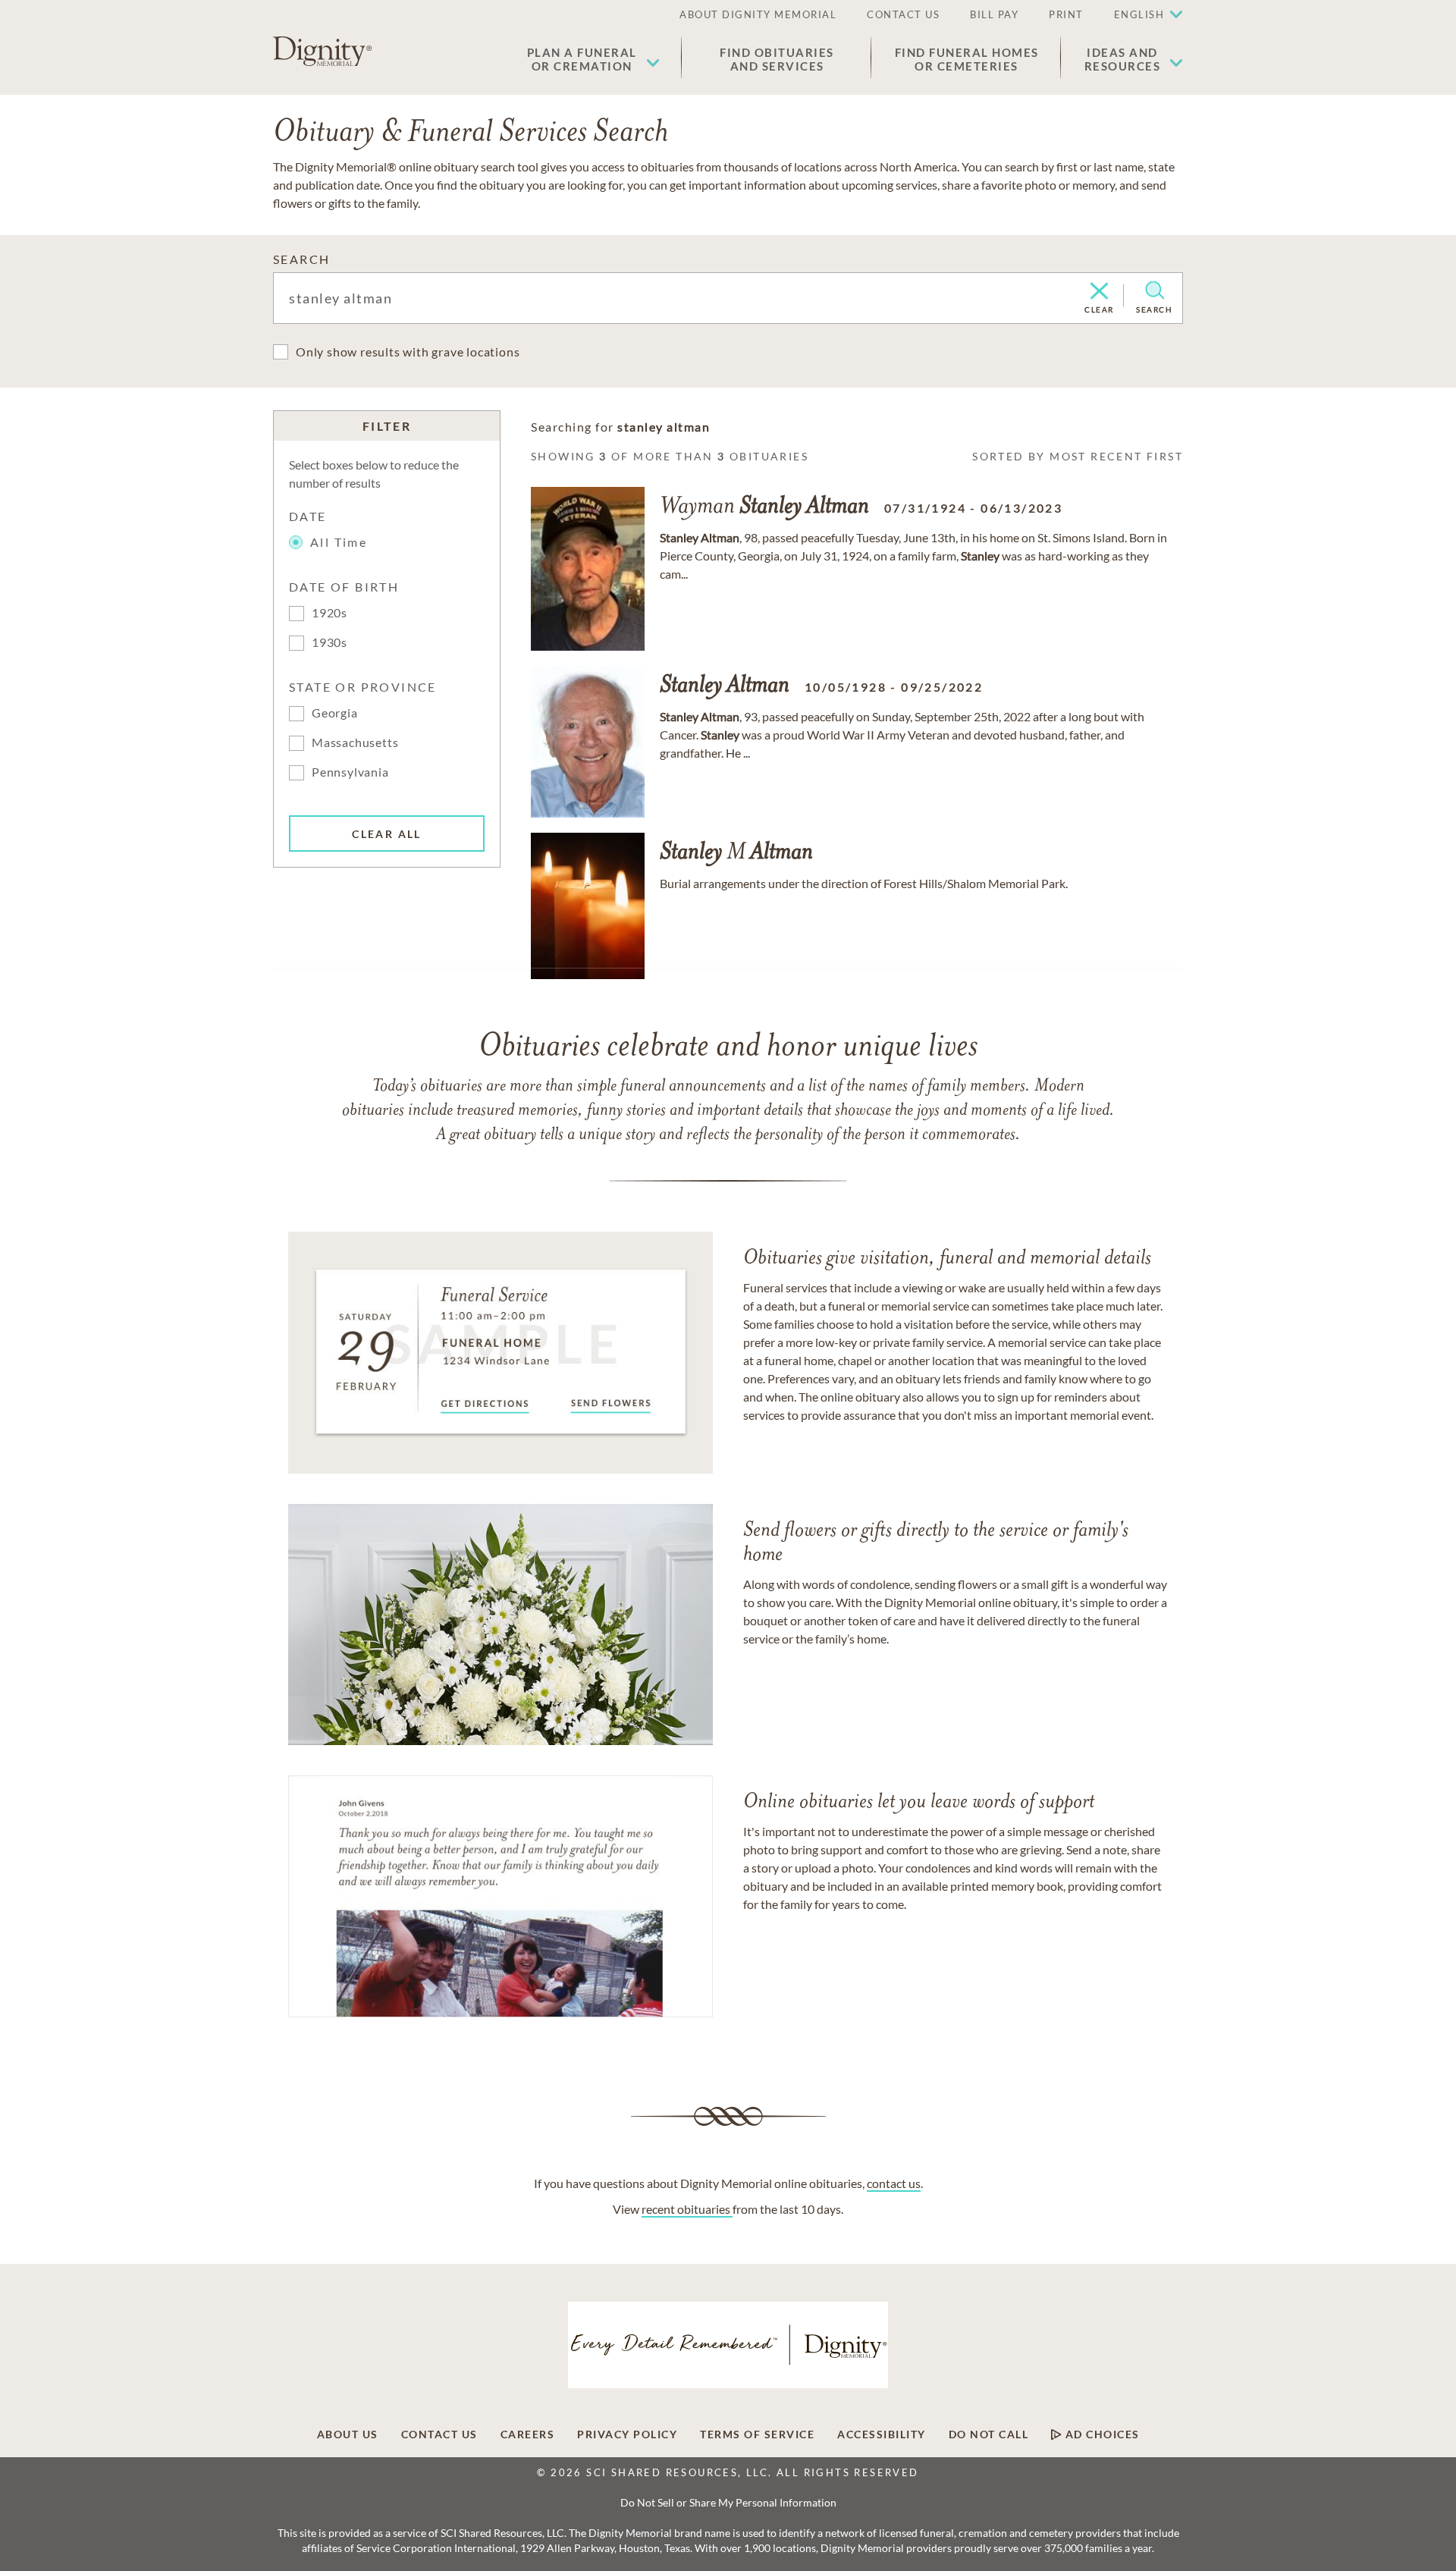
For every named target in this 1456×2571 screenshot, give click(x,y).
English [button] (1139, 14)
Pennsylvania (350, 772)
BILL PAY (994, 14)
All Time (339, 542)
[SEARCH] (1155, 290)
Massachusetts (355, 742)
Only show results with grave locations (408, 352)
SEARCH (301, 259)
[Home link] (322, 52)
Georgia (335, 713)
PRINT (1066, 14)
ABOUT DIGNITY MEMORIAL (758, 14)
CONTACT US (903, 14)
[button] (593, 59)
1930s (329, 642)
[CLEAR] (1099, 292)
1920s (329, 612)
